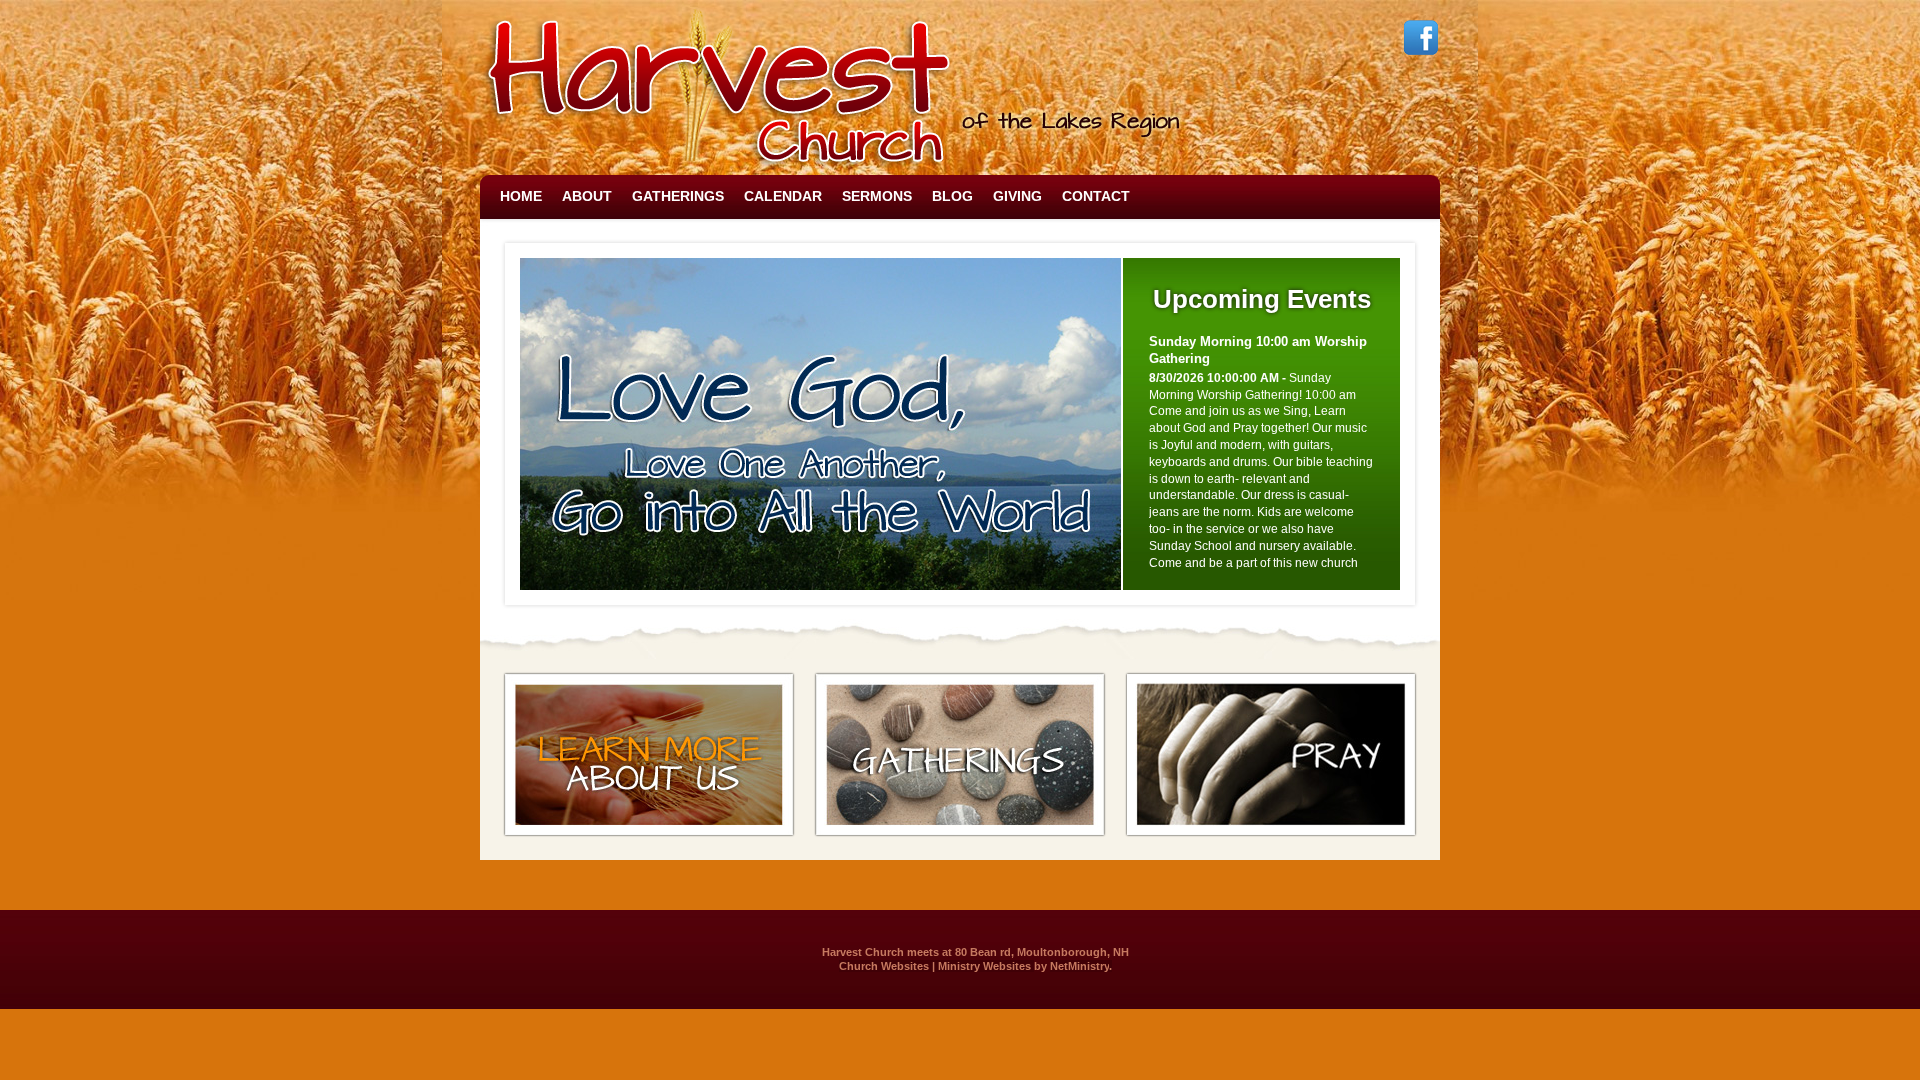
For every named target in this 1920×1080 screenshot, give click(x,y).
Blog (952, 196)
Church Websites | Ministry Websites (936, 966)
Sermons (877, 196)
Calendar (783, 196)
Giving (1017, 196)
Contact (1096, 196)
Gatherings (678, 196)
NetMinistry (1079, 966)
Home (521, 196)
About (587, 196)
